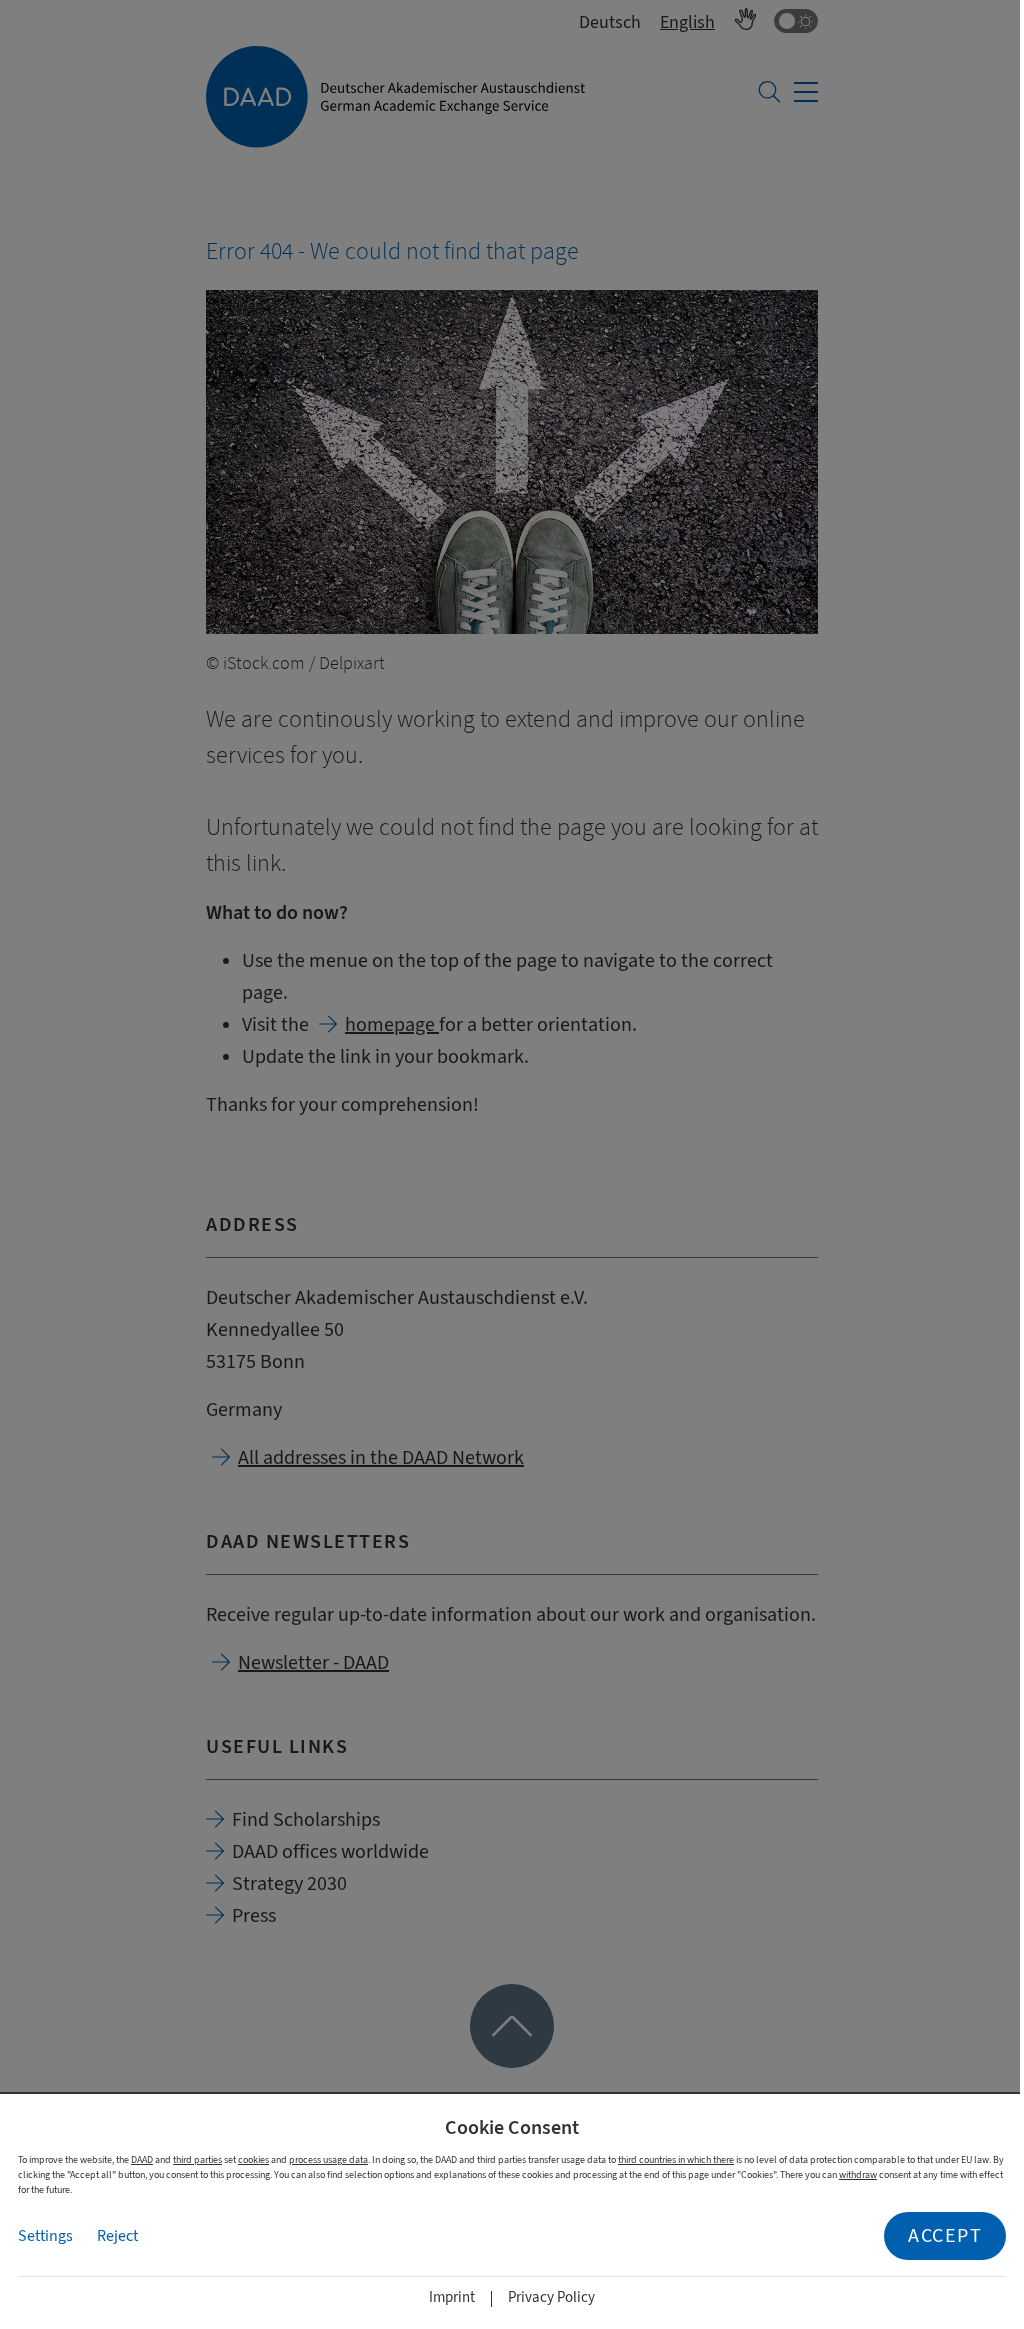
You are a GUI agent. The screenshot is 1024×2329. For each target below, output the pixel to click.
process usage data (328, 2159)
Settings (45, 2236)
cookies (253, 2159)
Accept (945, 2235)
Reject (117, 2236)
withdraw (858, 2174)
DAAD (142, 2159)
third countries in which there (676, 2159)
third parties (197, 2159)
